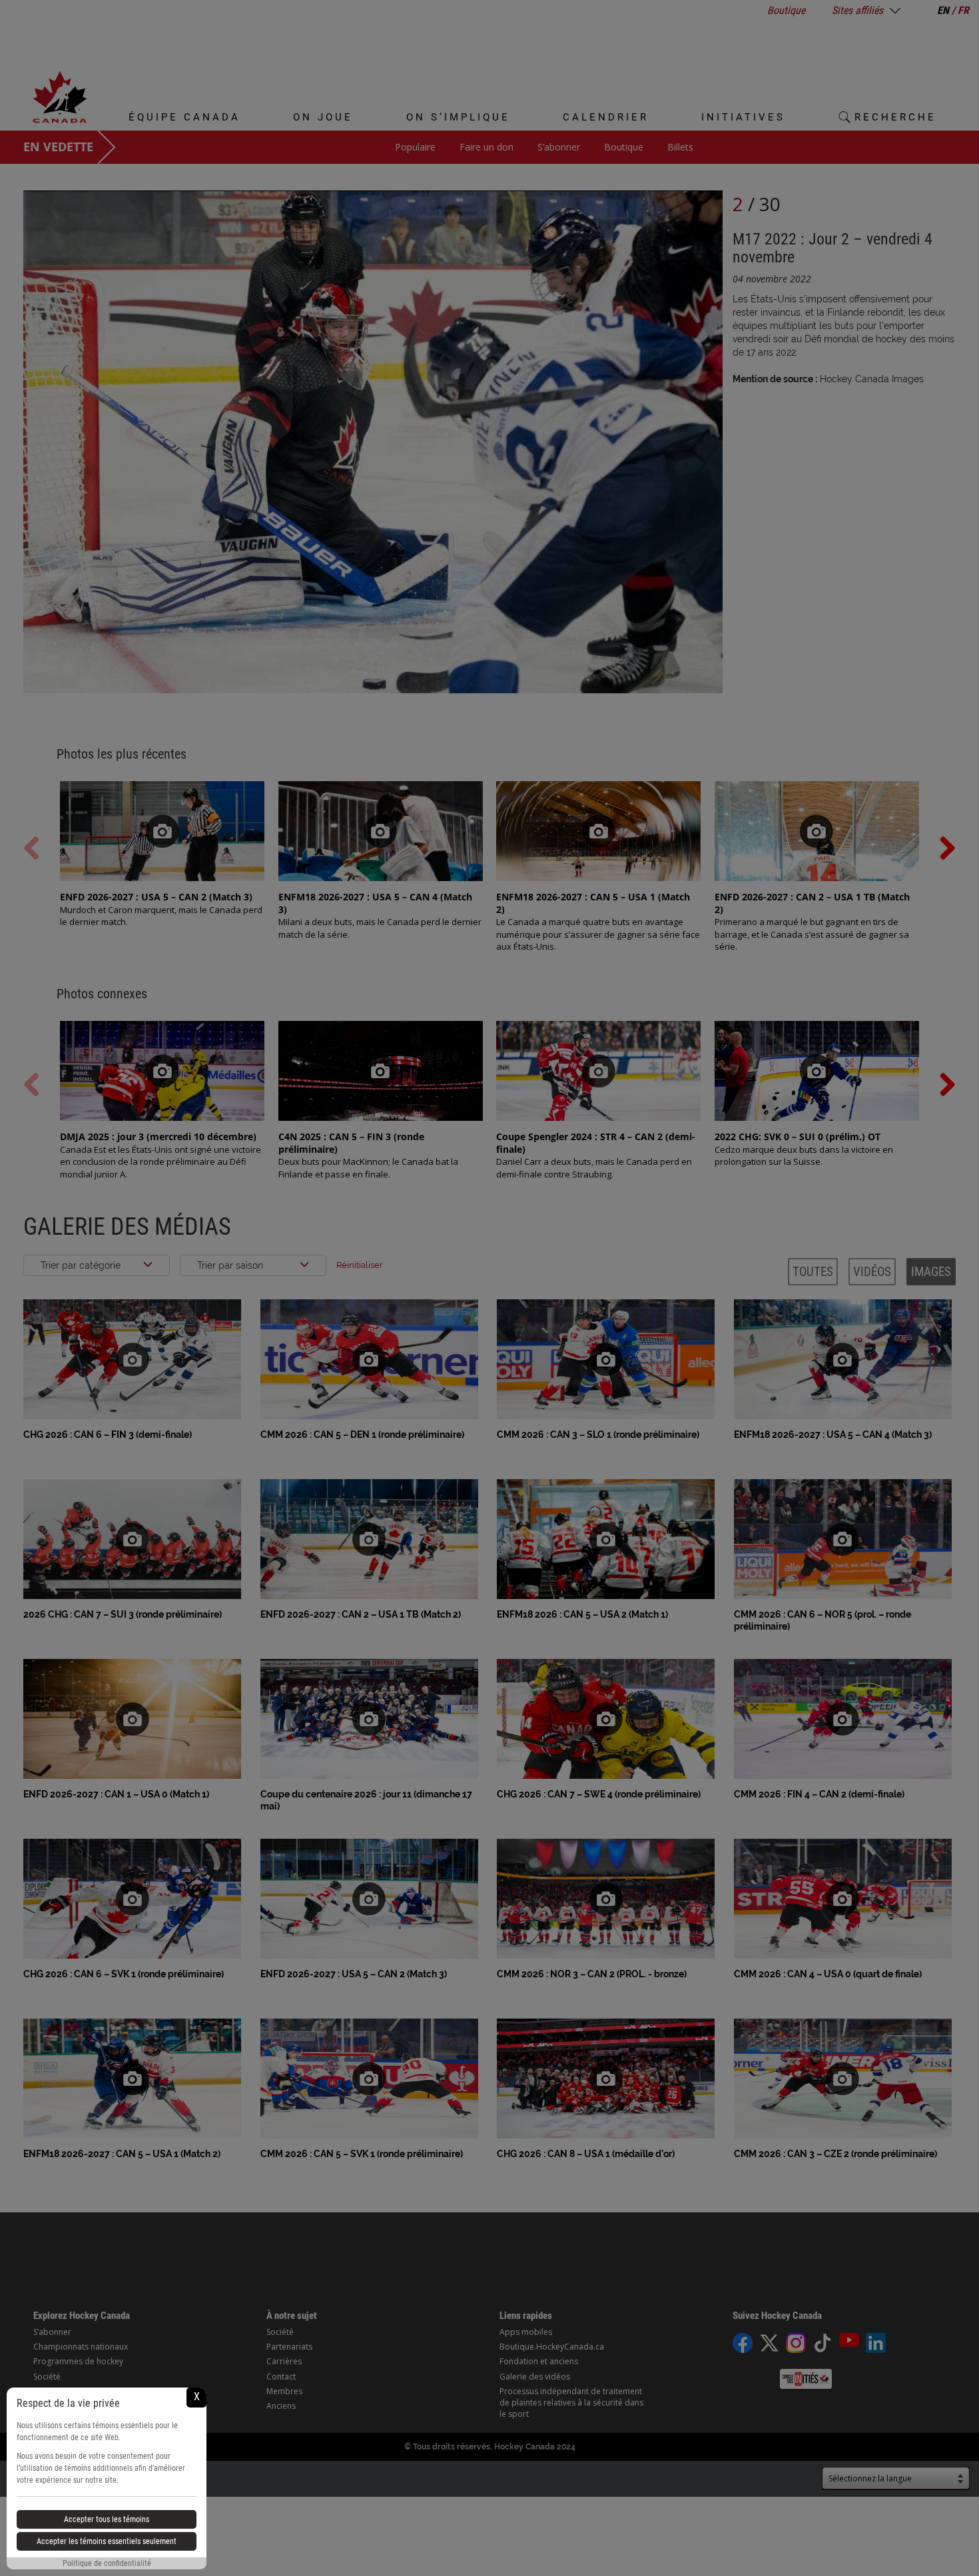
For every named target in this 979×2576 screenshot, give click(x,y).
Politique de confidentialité (107, 2563)
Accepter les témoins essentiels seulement (107, 2541)
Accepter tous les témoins (107, 2519)
